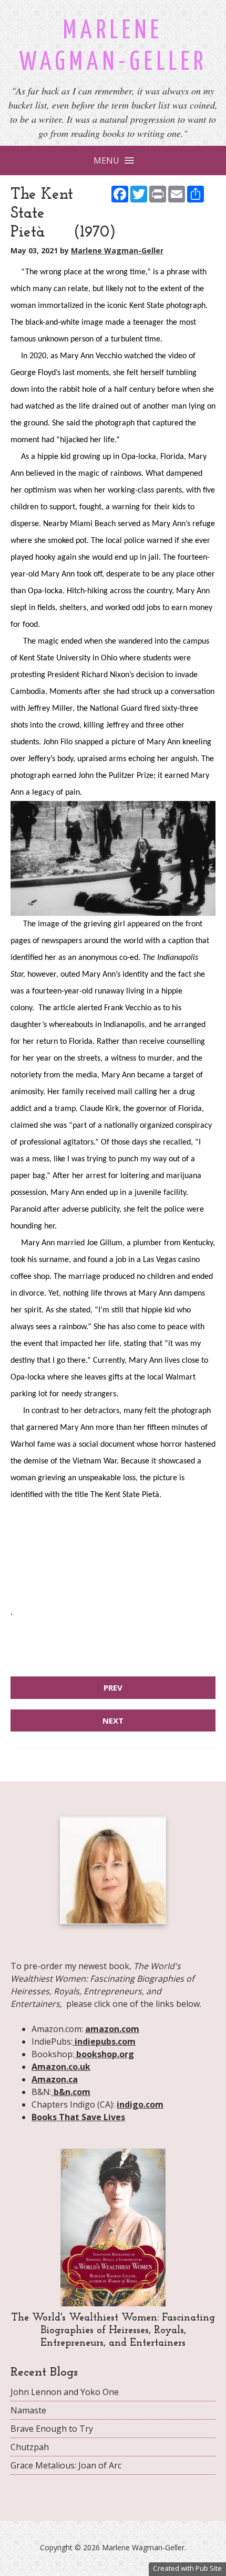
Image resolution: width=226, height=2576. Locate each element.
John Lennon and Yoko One (65, 2392)
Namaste (28, 2410)
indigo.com (140, 2104)
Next (113, 1720)
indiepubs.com (104, 2041)
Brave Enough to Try (52, 2429)
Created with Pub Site (187, 2568)
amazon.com (112, 2029)
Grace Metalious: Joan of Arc (66, 2465)
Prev (113, 1687)
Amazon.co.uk (61, 2067)
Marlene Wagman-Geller (117, 250)
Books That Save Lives (78, 2117)
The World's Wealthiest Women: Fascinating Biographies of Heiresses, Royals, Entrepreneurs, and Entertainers (113, 2331)
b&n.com (71, 2092)
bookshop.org (104, 2054)
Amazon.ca (55, 2079)
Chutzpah (30, 2447)
